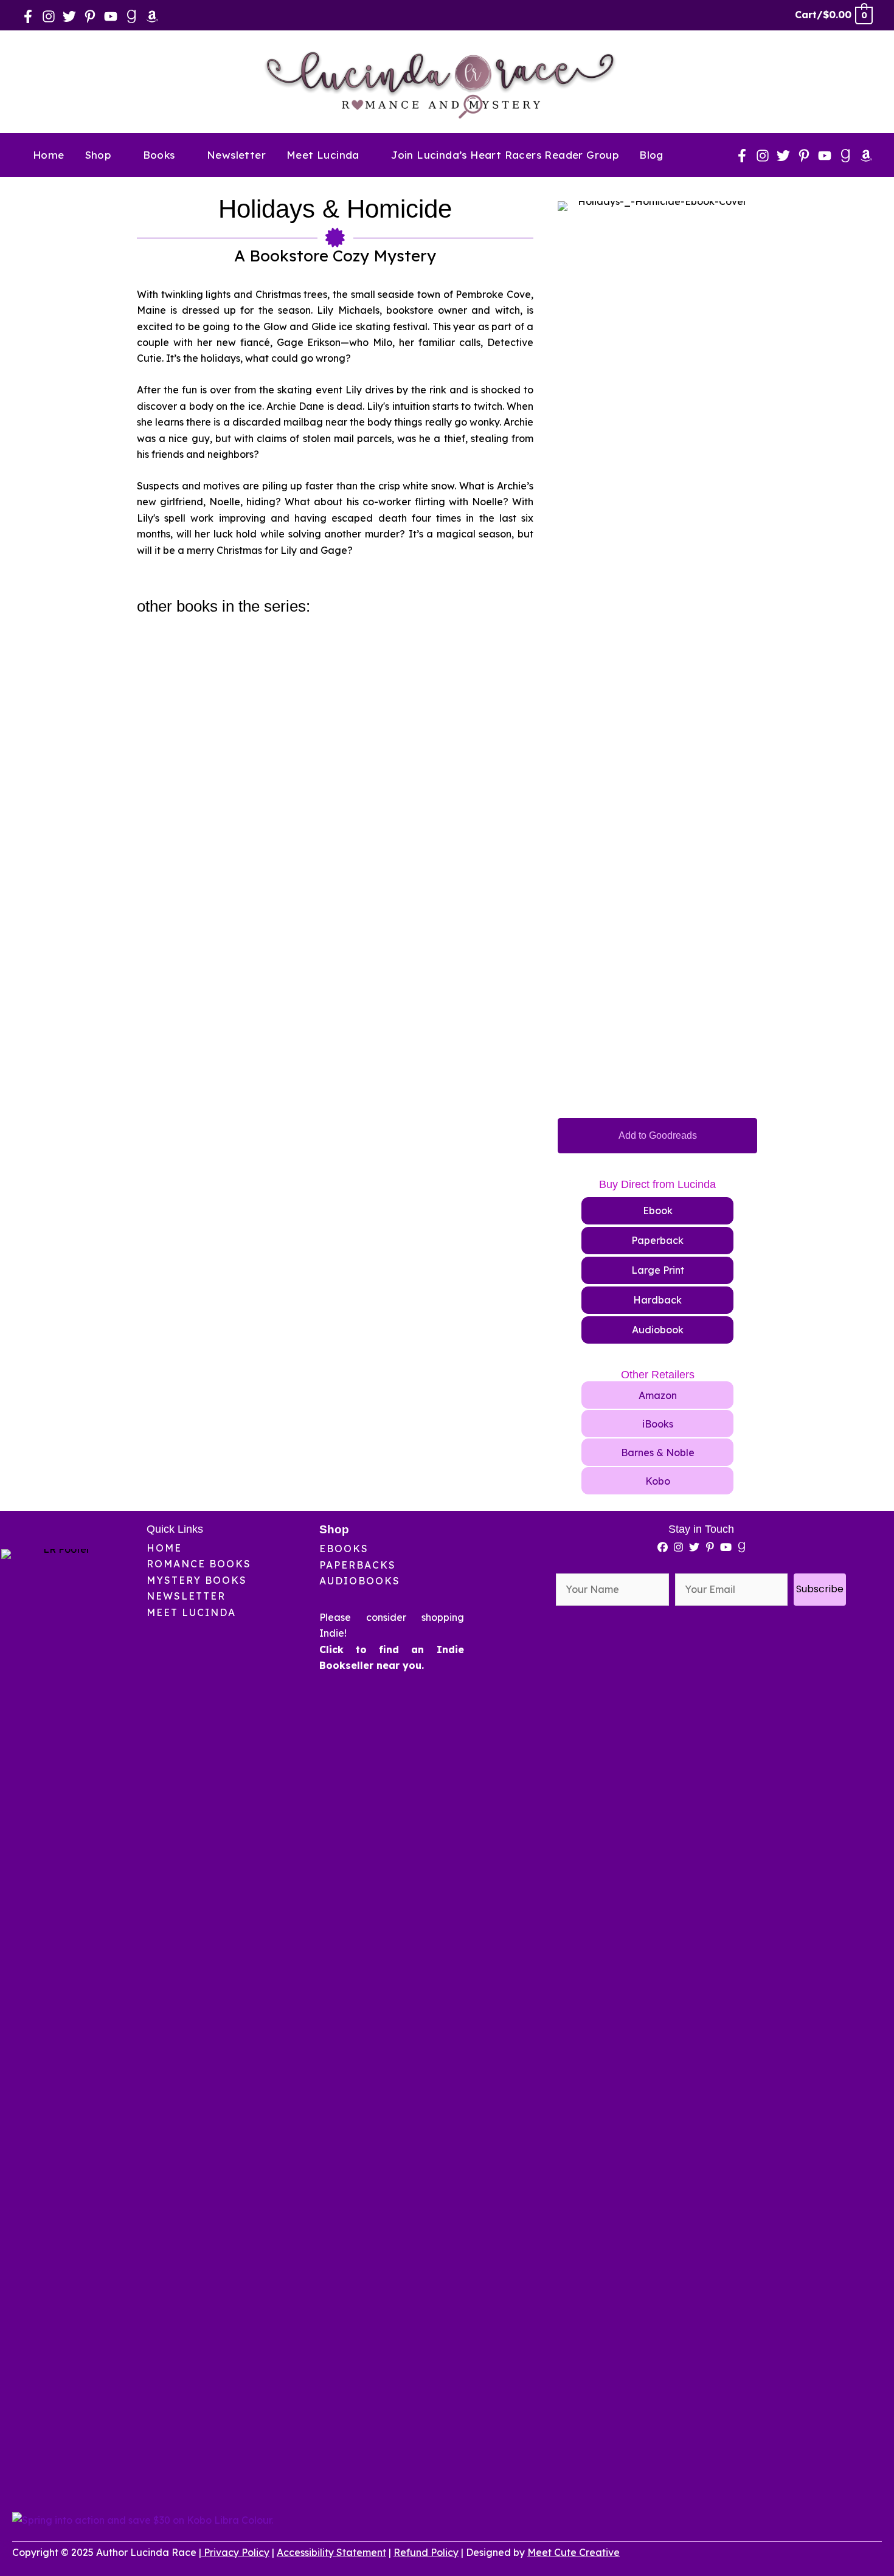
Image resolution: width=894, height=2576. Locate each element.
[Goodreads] (131, 16)
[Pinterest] (90, 16)
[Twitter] (69, 16)
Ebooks (344, 1549)
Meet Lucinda (191, 1612)
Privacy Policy (237, 2552)
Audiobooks (360, 1581)
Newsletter (186, 1596)
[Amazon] (152, 16)
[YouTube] (111, 16)
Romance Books (199, 1564)
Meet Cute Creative (573, 2552)
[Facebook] (28, 16)
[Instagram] (49, 16)
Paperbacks (358, 1565)
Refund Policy (426, 2552)
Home (164, 1548)
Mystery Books (197, 1580)
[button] (116, 155)
